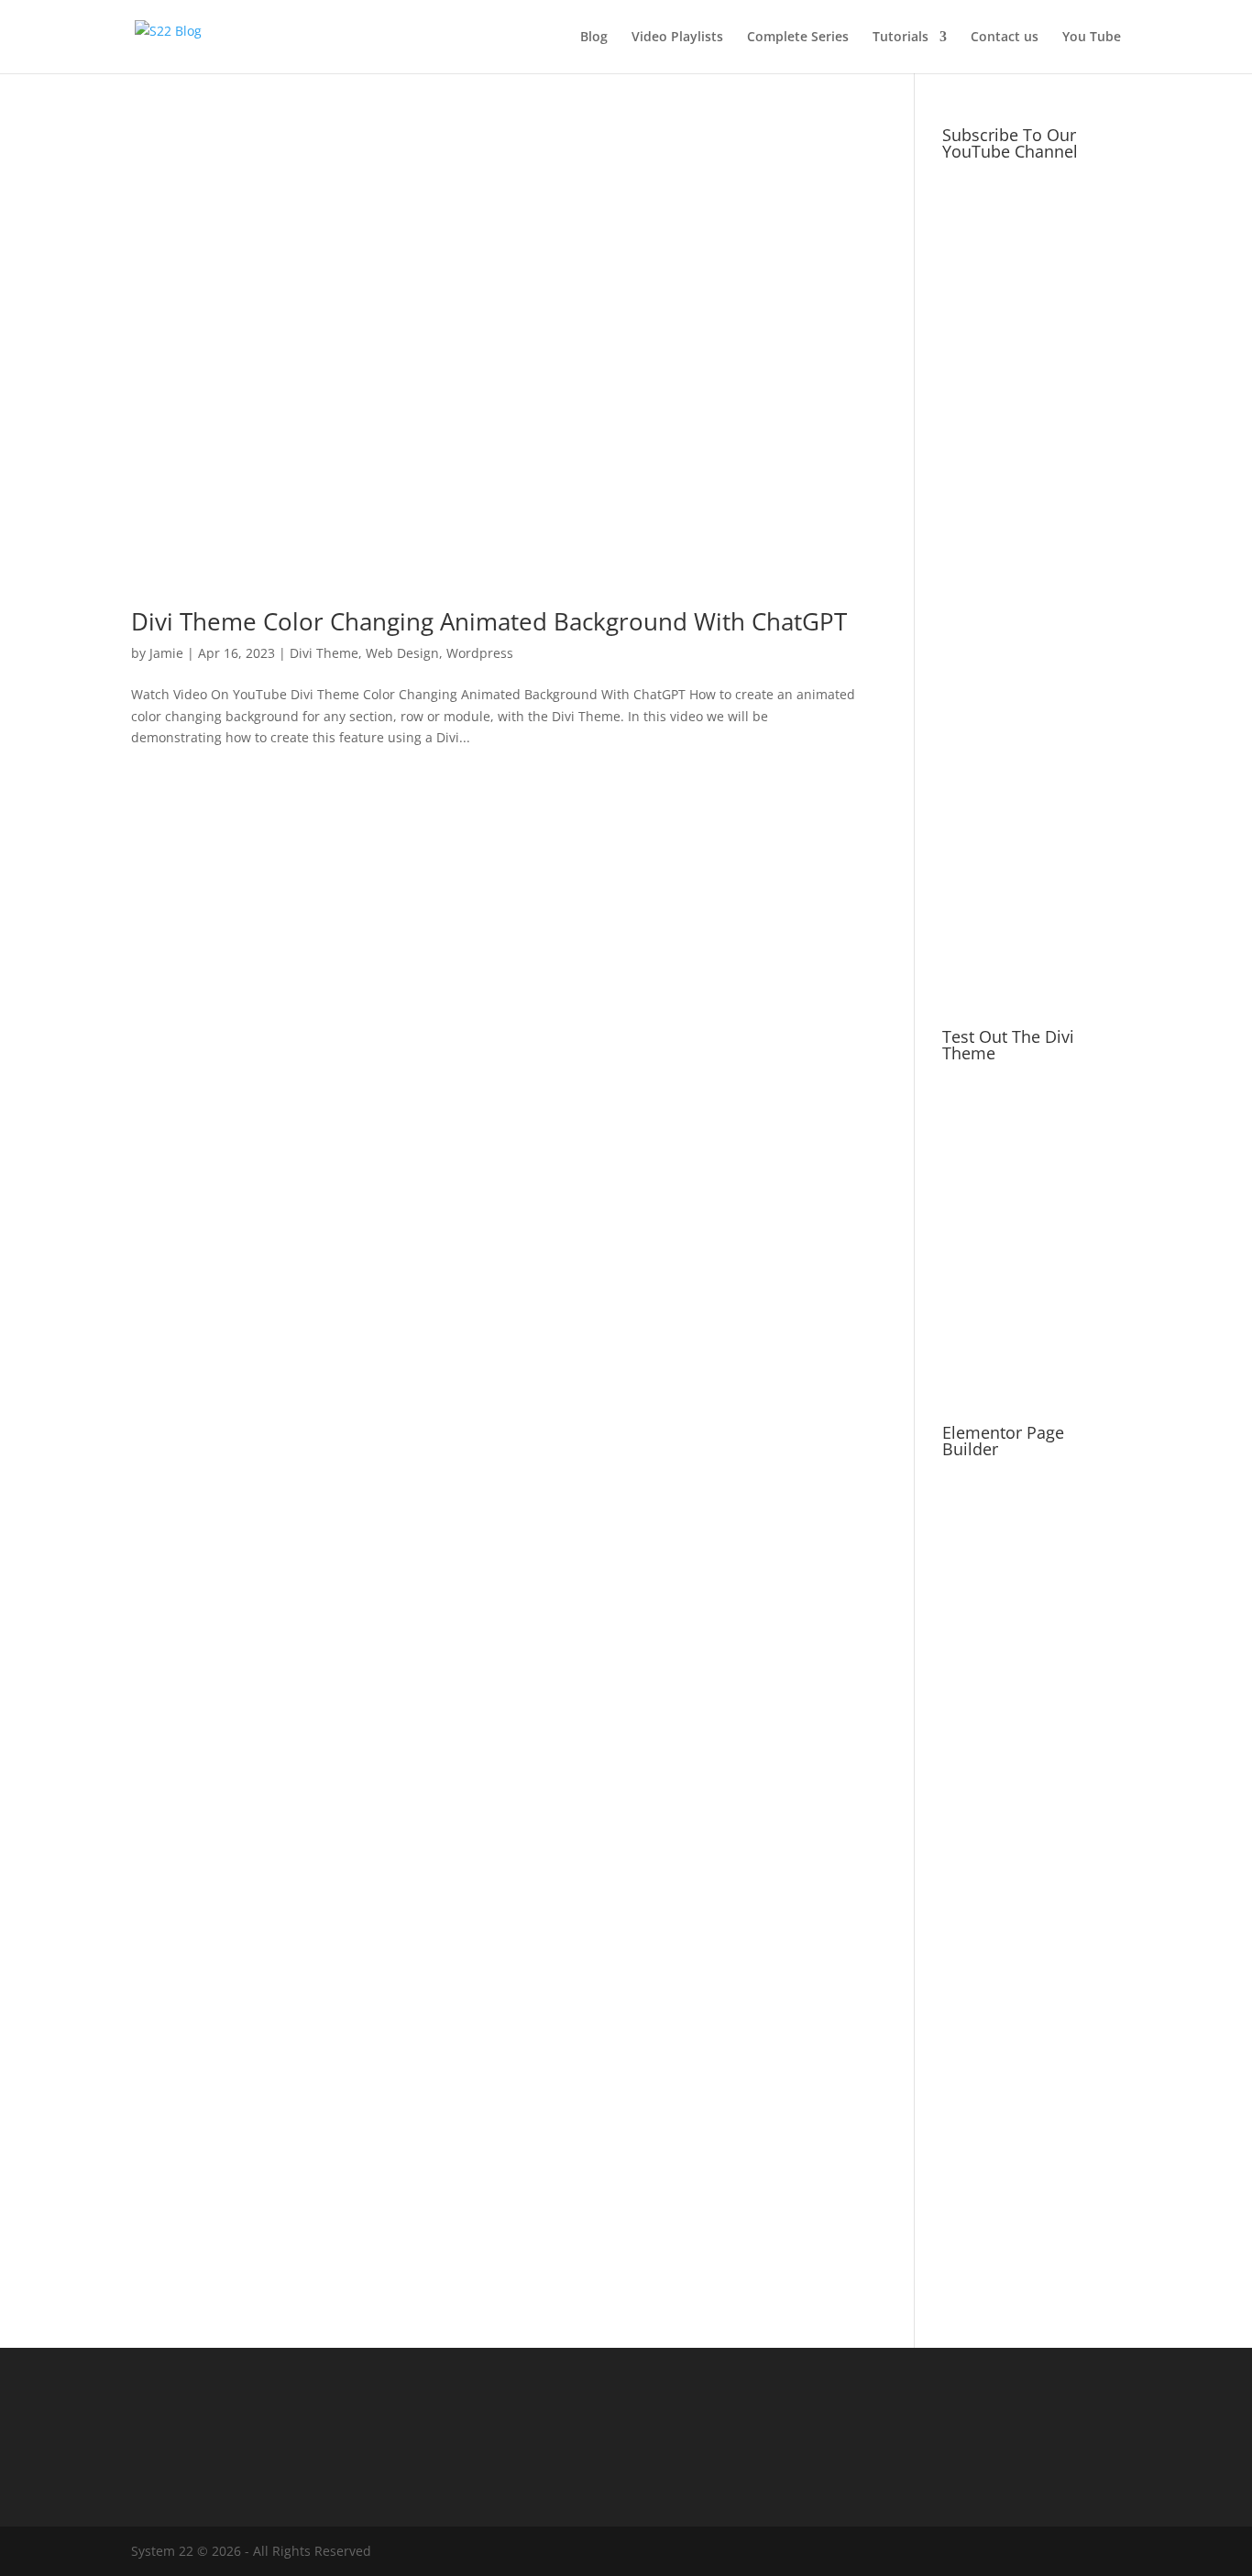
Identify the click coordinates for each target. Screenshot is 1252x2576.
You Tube (1092, 38)
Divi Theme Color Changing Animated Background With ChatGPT (489, 621)
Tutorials (901, 38)
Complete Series (798, 38)
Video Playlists (677, 38)
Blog (594, 38)
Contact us (1005, 38)
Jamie (166, 653)
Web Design (402, 653)
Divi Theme (324, 653)
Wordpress (480, 653)
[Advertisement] (1032, 704)
